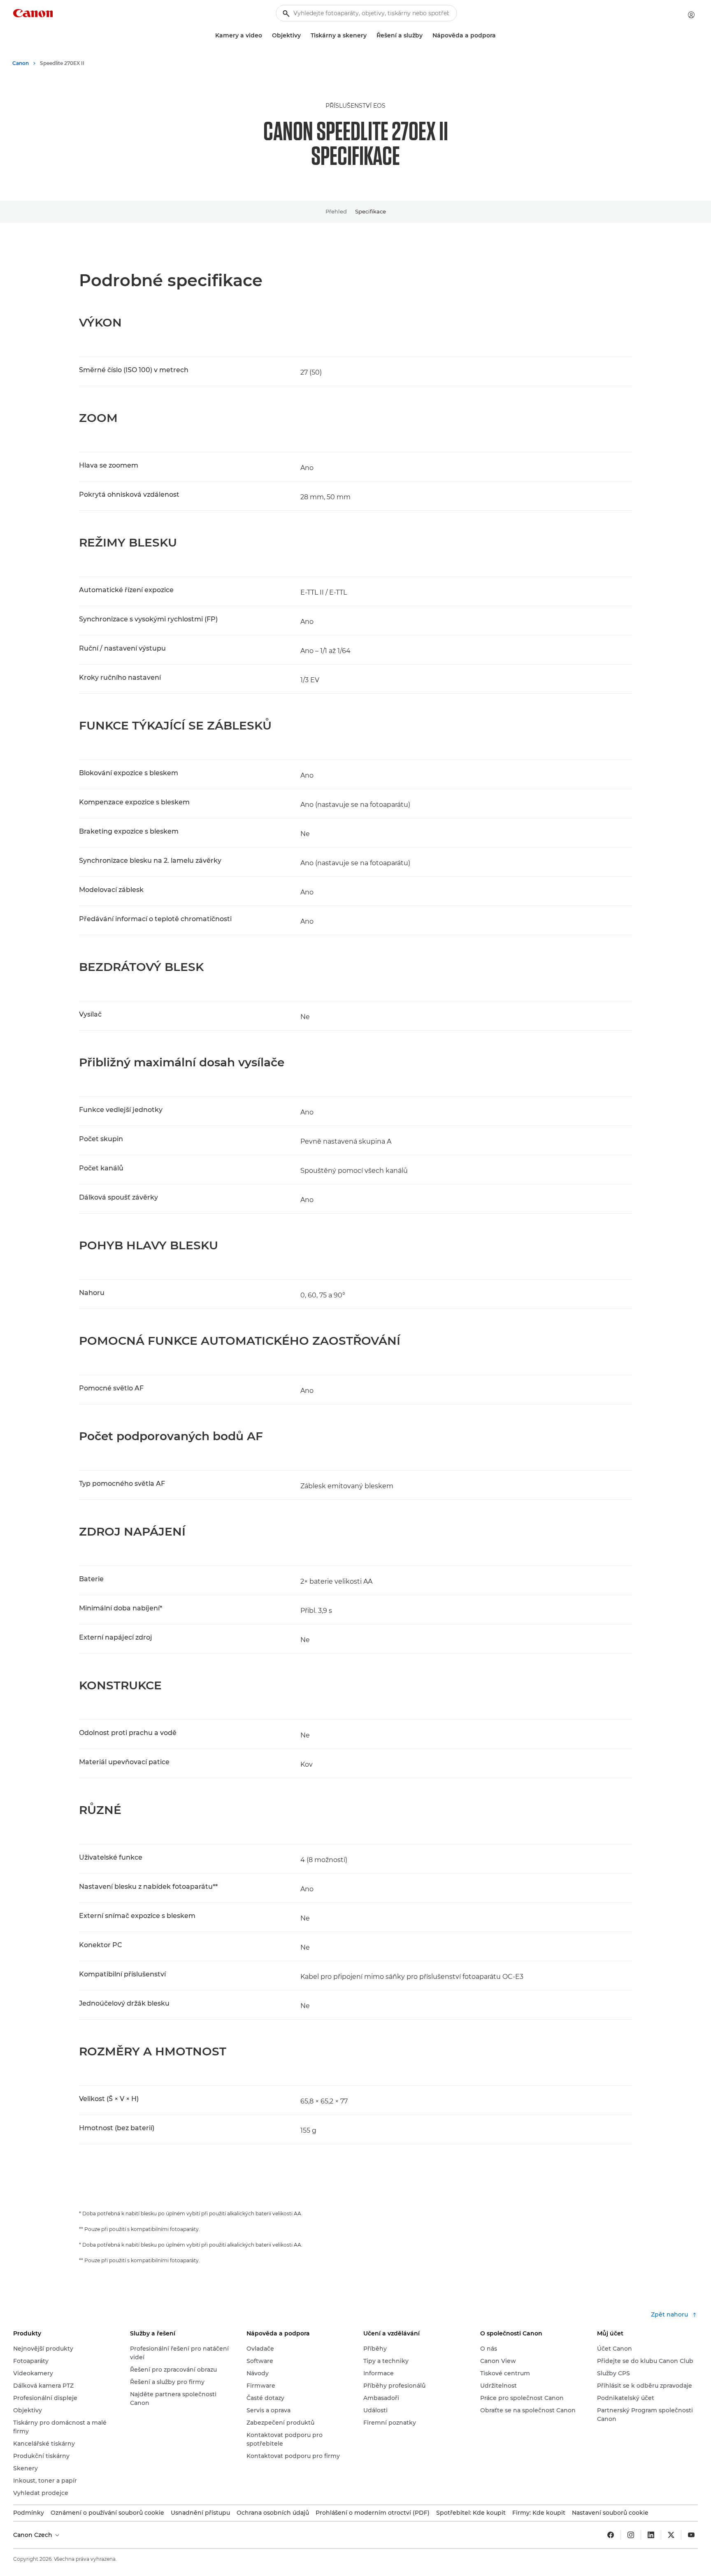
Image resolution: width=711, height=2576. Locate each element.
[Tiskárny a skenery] (370, 36)
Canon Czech (34, 2535)
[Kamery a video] (265, 36)
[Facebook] (611, 2535)
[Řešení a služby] (426, 36)
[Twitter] (671, 2535)
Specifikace (371, 211)
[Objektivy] (304, 36)
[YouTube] (691, 2535)
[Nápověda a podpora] (499, 36)
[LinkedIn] (651, 2535)
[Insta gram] (631, 2535)
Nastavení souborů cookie (610, 2513)
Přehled (336, 211)
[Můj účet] (691, 15)
